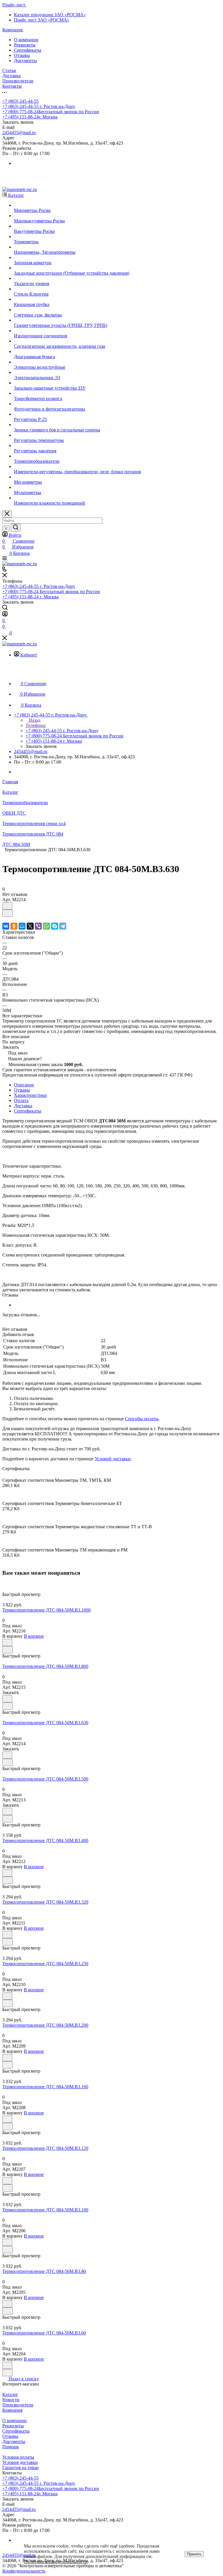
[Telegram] (63, 926)
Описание (24, 1085)
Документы (25, 61)
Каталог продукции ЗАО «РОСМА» (50, 15)
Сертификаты (28, 50)
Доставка (23, 1106)
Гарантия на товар (20, 2468)
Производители (18, 2405)
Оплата (21, 1100)
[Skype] (55, 926)
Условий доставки (113, 1459)
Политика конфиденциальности (56, 2562)
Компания (12, 2410)
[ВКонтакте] (6, 926)
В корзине (34, 1636)
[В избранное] (7, 906)
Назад (34, 720)
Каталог (10, 2394)
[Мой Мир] (22, 926)
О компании (26, 40)
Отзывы (22, 55)
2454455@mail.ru (19, 133)
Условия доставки (20, 2462)
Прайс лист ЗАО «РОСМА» (42, 20)
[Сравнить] (8, 913)
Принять (194, 2554)
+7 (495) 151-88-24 (30, 117)
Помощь (11, 2447)
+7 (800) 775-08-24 (51, 112)
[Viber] (38, 926)
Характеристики (30, 1095)
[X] (30, 926)
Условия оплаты (18, 2457)
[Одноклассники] (14, 926)
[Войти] (5, 615)
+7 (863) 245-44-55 (20, 101)
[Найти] (16, 528)
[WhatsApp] (46, 926)
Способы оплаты (142, 1419)
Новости (11, 2400)
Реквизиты (25, 45)
